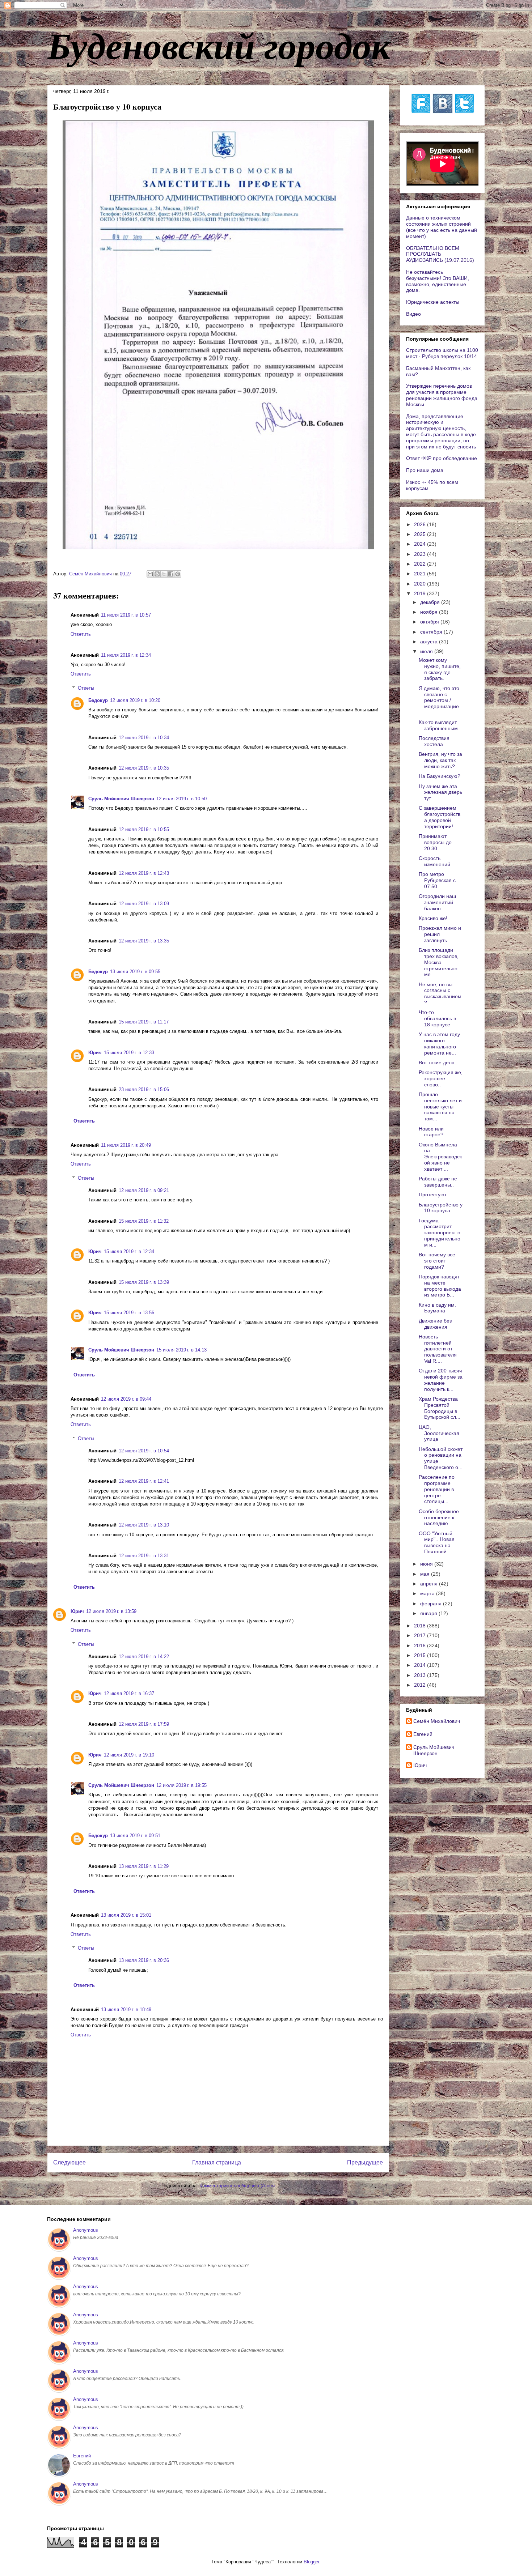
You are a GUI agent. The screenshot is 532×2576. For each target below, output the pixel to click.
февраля (432, 1604)
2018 (421, 1626)
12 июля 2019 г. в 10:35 (144, 768)
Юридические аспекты (433, 302)
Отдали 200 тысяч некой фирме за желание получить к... (441, 1380)
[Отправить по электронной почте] (150, 574)
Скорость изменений (434, 861)
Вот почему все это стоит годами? (437, 1261)
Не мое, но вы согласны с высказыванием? (440, 993)
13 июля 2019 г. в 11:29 (144, 1866)
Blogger (311, 2562)
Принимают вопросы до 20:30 (435, 842)
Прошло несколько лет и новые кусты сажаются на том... (440, 1106)
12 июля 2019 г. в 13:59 (111, 1611)
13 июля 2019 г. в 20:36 (144, 1960)
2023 (421, 554)
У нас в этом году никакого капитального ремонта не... (439, 1043)
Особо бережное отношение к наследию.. (439, 1517)
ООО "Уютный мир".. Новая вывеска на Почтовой (437, 1542)
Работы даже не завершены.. (438, 1182)
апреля (430, 1584)
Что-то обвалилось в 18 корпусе (437, 1018)
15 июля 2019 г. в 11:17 (144, 1022)
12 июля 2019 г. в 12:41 (144, 1481)
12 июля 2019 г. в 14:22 (144, 1657)
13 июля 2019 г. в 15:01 (126, 1915)
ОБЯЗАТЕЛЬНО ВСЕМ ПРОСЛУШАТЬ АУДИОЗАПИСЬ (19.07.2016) (440, 254)
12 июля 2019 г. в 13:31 (144, 1556)
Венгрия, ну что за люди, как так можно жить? (440, 760)
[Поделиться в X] (164, 574)
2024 (421, 544)
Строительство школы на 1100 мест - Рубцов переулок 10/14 (442, 353)
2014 (421, 1665)
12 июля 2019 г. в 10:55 (144, 829)
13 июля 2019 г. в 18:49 (126, 2009)
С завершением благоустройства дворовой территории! (440, 817)
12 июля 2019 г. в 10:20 (135, 700)
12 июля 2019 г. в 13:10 (144, 1525)
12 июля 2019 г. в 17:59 (144, 1724)
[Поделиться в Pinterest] (178, 574)
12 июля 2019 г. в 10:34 (144, 738)
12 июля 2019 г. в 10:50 (181, 799)
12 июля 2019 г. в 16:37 (129, 1693)
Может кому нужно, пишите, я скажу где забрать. (440, 669)
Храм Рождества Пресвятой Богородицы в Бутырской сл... (440, 1408)
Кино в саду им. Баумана (437, 1308)
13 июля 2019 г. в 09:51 (135, 1836)
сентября (432, 632)
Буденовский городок (219, 45)
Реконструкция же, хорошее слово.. (441, 1078)
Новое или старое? (431, 1132)
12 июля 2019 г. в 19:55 (181, 1785)
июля (427, 651)
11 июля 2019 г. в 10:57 (126, 615)
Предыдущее (365, 2162)
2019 (421, 593)
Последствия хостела (434, 741)
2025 (421, 534)
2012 (421, 1685)
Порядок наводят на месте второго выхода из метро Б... (440, 1286)
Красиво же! (433, 918)
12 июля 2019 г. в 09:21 (144, 1190)
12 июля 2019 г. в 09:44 (126, 1399)
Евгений (423, 1734)
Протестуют (433, 1195)
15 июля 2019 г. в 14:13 (181, 1350)
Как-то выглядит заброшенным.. (440, 725)
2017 (421, 1635)
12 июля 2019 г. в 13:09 (144, 904)
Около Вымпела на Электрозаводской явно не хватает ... (440, 1157)
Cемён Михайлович (437, 1721)
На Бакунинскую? (440, 776)
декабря (431, 602)
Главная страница (217, 2162)
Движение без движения (435, 1324)
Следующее (69, 2162)
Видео (413, 314)
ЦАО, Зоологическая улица (439, 1433)
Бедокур (98, 700)
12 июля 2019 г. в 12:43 (144, 873)
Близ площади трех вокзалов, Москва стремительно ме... (439, 962)
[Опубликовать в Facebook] (171, 574)
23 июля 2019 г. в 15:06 (144, 1089)
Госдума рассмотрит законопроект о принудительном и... (440, 1233)
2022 (421, 564)
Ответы (86, 688)
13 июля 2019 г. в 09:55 (135, 972)
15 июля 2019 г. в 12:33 (129, 1053)
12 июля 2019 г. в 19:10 (129, 1755)
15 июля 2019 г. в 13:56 (129, 1313)
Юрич (95, 1053)
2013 (421, 1675)
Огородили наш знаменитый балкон (437, 902)
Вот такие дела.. (438, 1063)
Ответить (81, 634)
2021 (421, 574)
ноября (430, 612)
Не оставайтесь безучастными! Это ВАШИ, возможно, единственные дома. (438, 281)
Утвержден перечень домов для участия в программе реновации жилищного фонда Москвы (442, 395)
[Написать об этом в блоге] (157, 574)
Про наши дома (425, 470)
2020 (421, 584)
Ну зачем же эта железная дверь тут (440, 792)
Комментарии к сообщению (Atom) (237, 2186)
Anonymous (86, 2230)
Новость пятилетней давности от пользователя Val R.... (438, 1349)
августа (430, 642)
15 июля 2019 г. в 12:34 (129, 1251)
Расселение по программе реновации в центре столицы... (437, 1489)
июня (427, 1564)
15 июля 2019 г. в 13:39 (144, 1282)
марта (428, 1593)
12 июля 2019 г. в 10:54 (144, 1451)
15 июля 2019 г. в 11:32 (144, 1221)
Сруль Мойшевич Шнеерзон (121, 799)
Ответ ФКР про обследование (442, 458)
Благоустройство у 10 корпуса (441, 1208)
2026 (421, 524)
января (429, 1613)
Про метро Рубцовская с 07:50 (437, 880)
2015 (421, 1655)
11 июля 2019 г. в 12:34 (126, 655)
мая (426, 1574)
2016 (421, 1645)
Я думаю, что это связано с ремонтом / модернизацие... (440, 700)
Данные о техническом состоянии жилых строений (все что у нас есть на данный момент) (442, 227)
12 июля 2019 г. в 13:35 (144, 941)
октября (430, 622)
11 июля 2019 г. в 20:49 (126, 1145)
